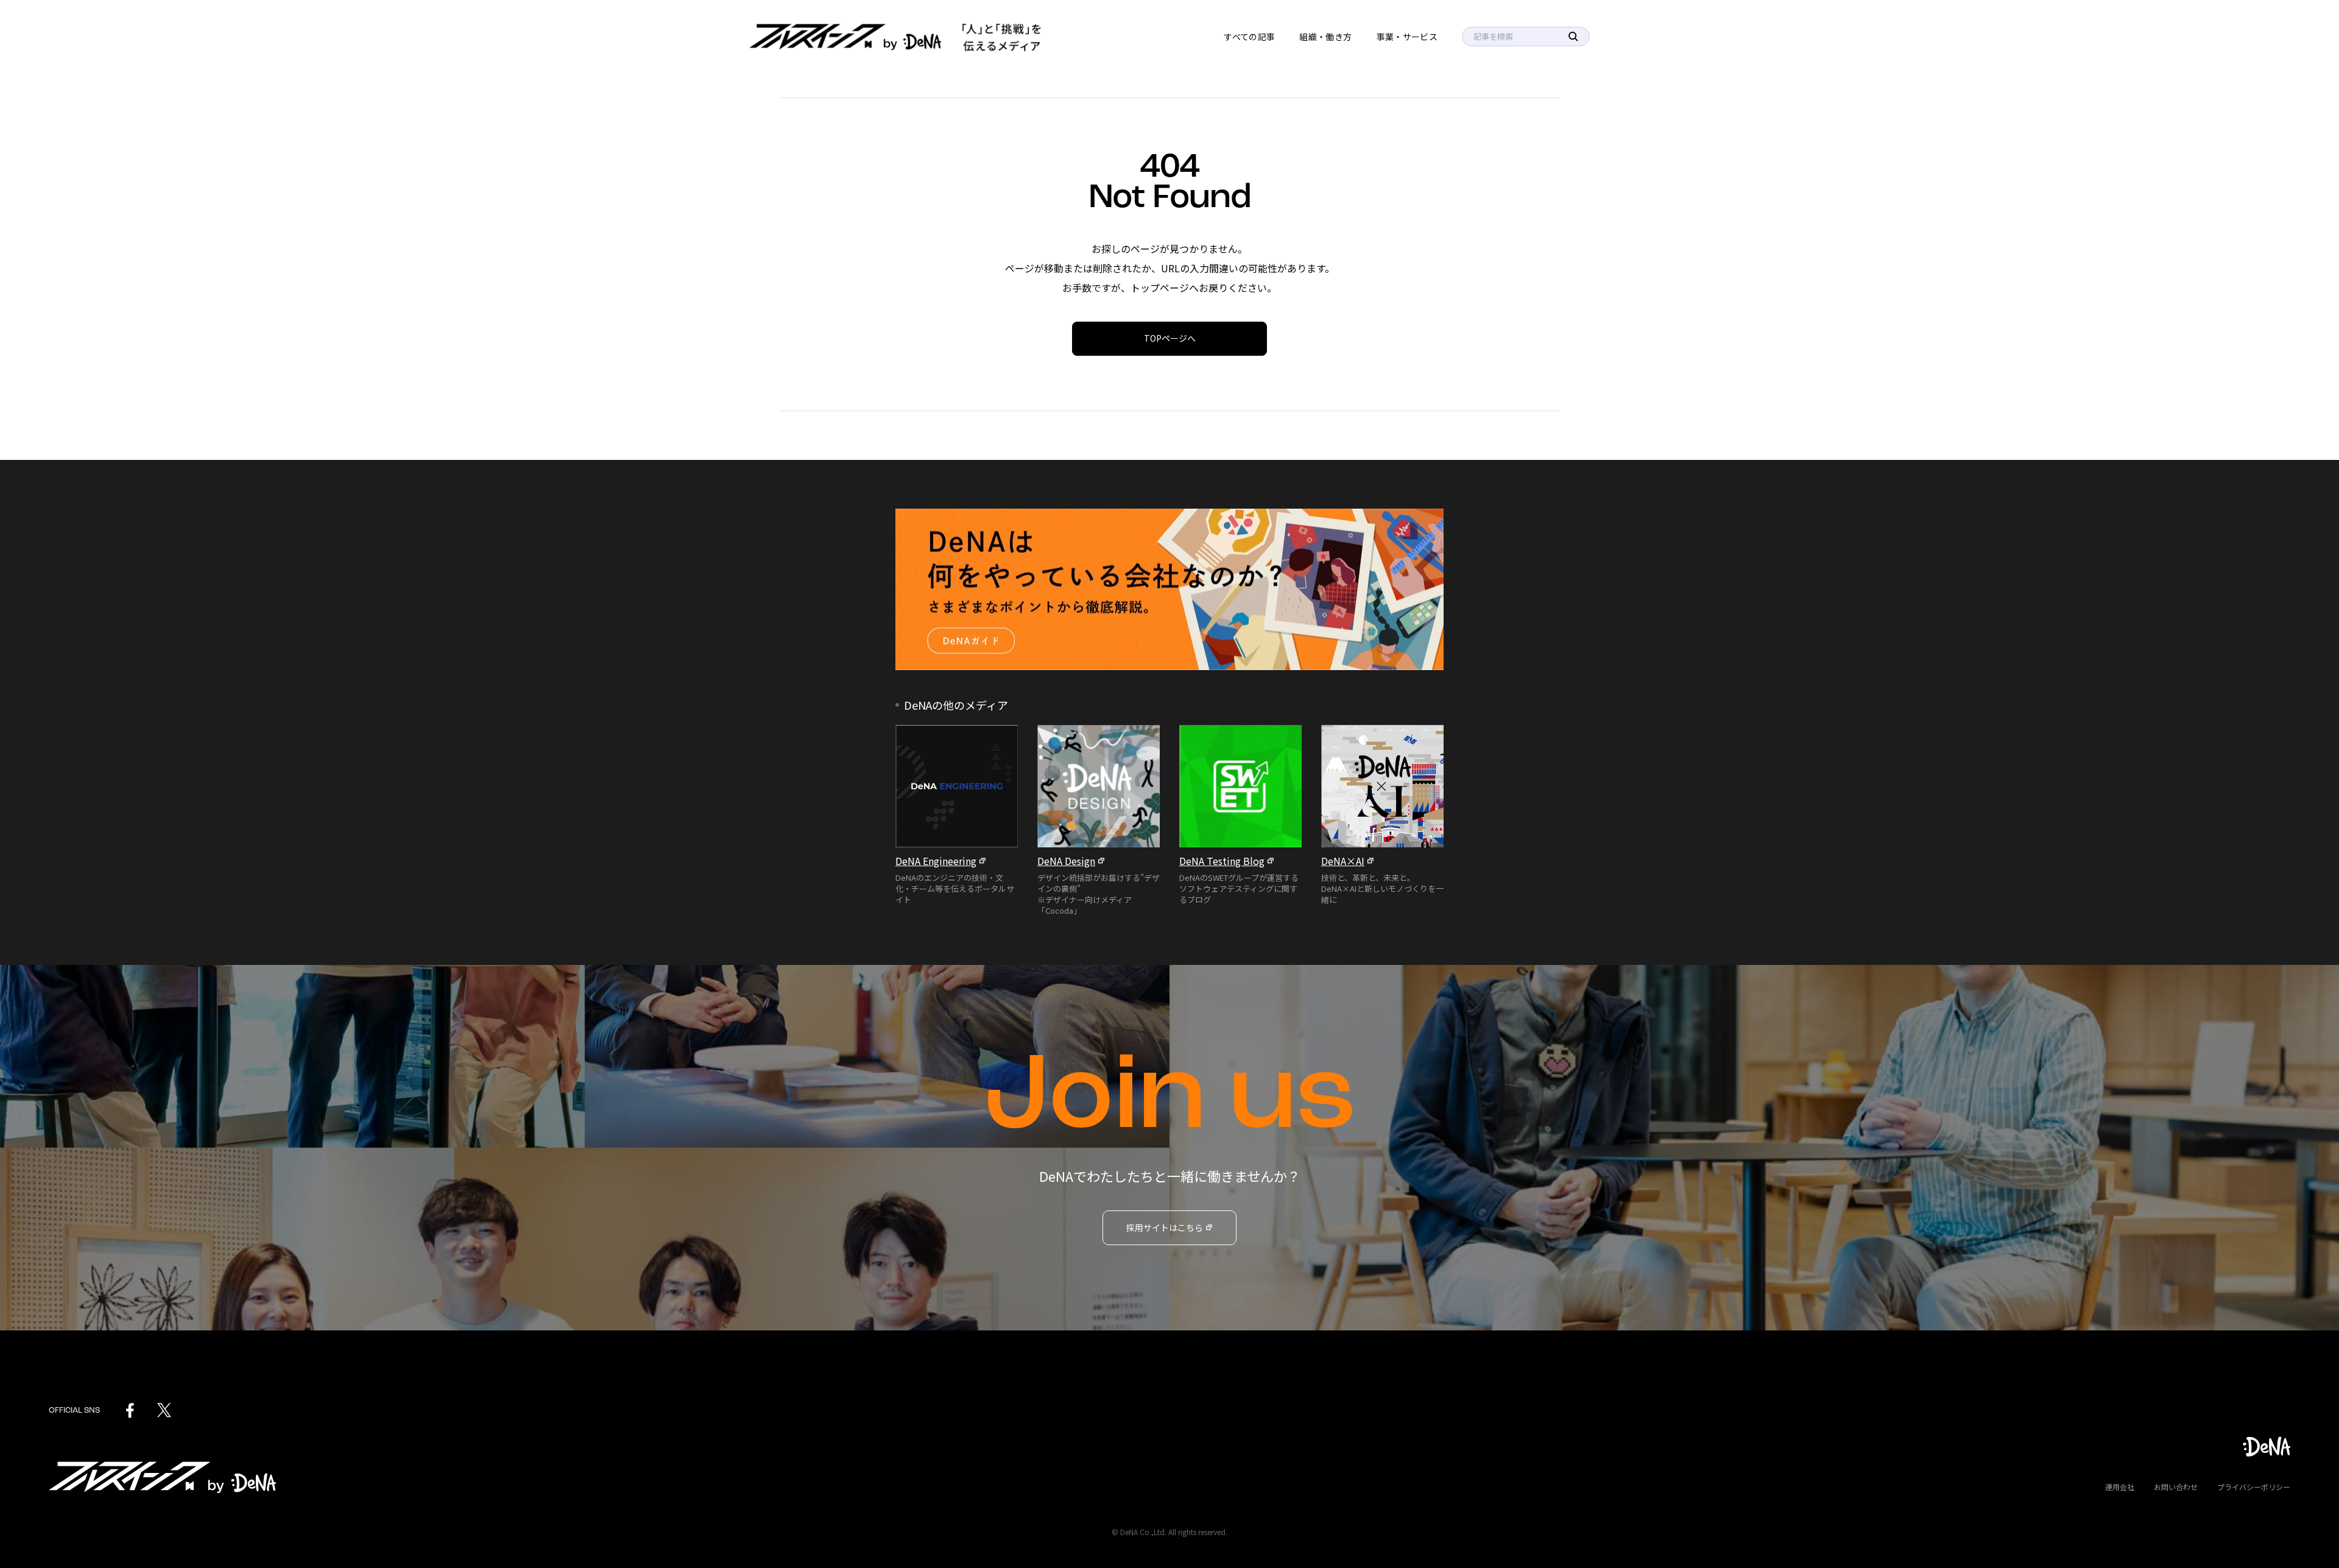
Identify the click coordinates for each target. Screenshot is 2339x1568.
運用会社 (2120, 1487)
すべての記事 (1249, 37)
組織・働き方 (1325, 37)
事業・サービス (1407, 37)
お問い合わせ (2176, 1487)
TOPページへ (1170, 338)
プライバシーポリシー (2254, 1487)
